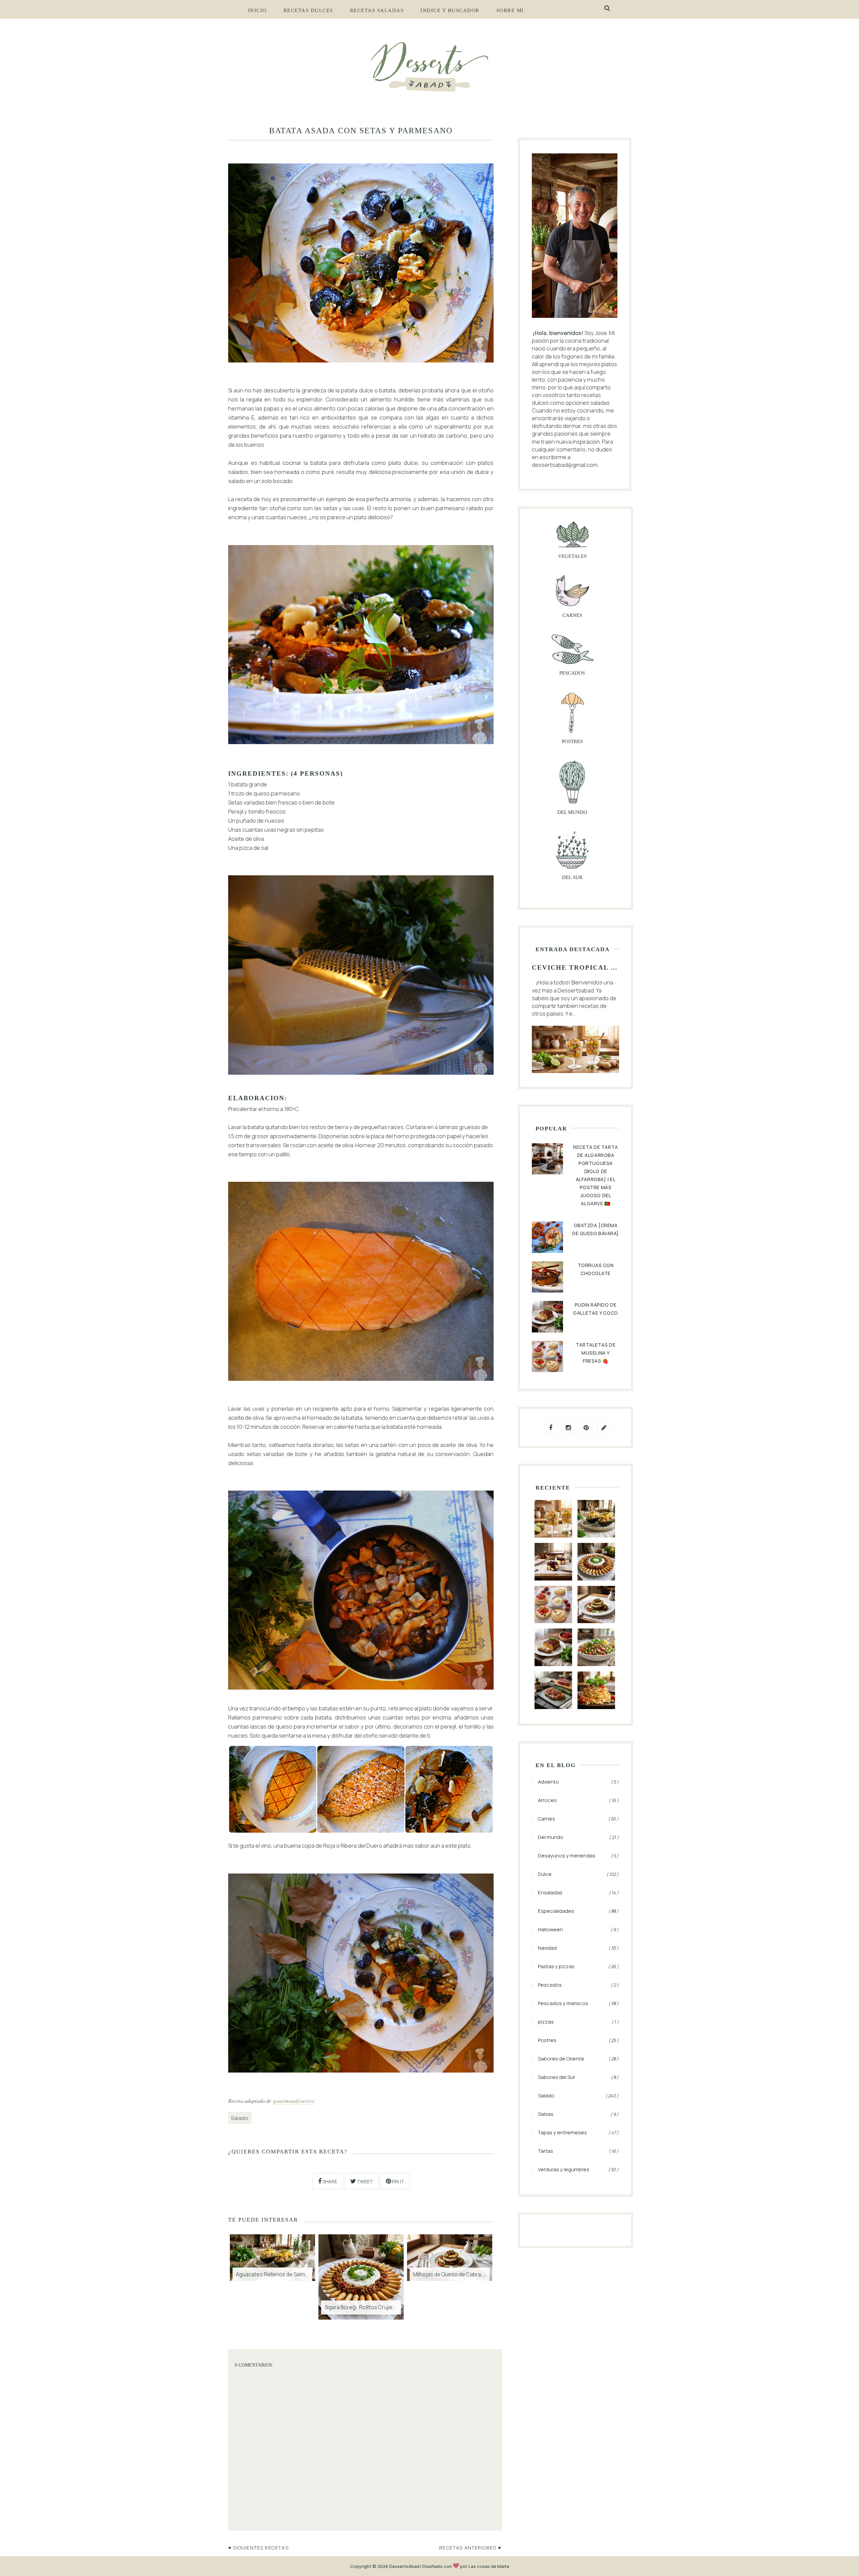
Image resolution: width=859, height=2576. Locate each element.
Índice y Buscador (450, 10)
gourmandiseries (294, 2100)
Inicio (257, 10)
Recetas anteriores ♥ (470, 2547)
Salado (240, 2118)
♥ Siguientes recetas (258, 2547)
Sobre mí (510, 10)
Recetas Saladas (377, 10)
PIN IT (397, 2181)
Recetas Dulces (308, 10)
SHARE (329, 2181)
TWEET (364, 2181)
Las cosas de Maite (489, 2566)
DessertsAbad (404, 2566)
